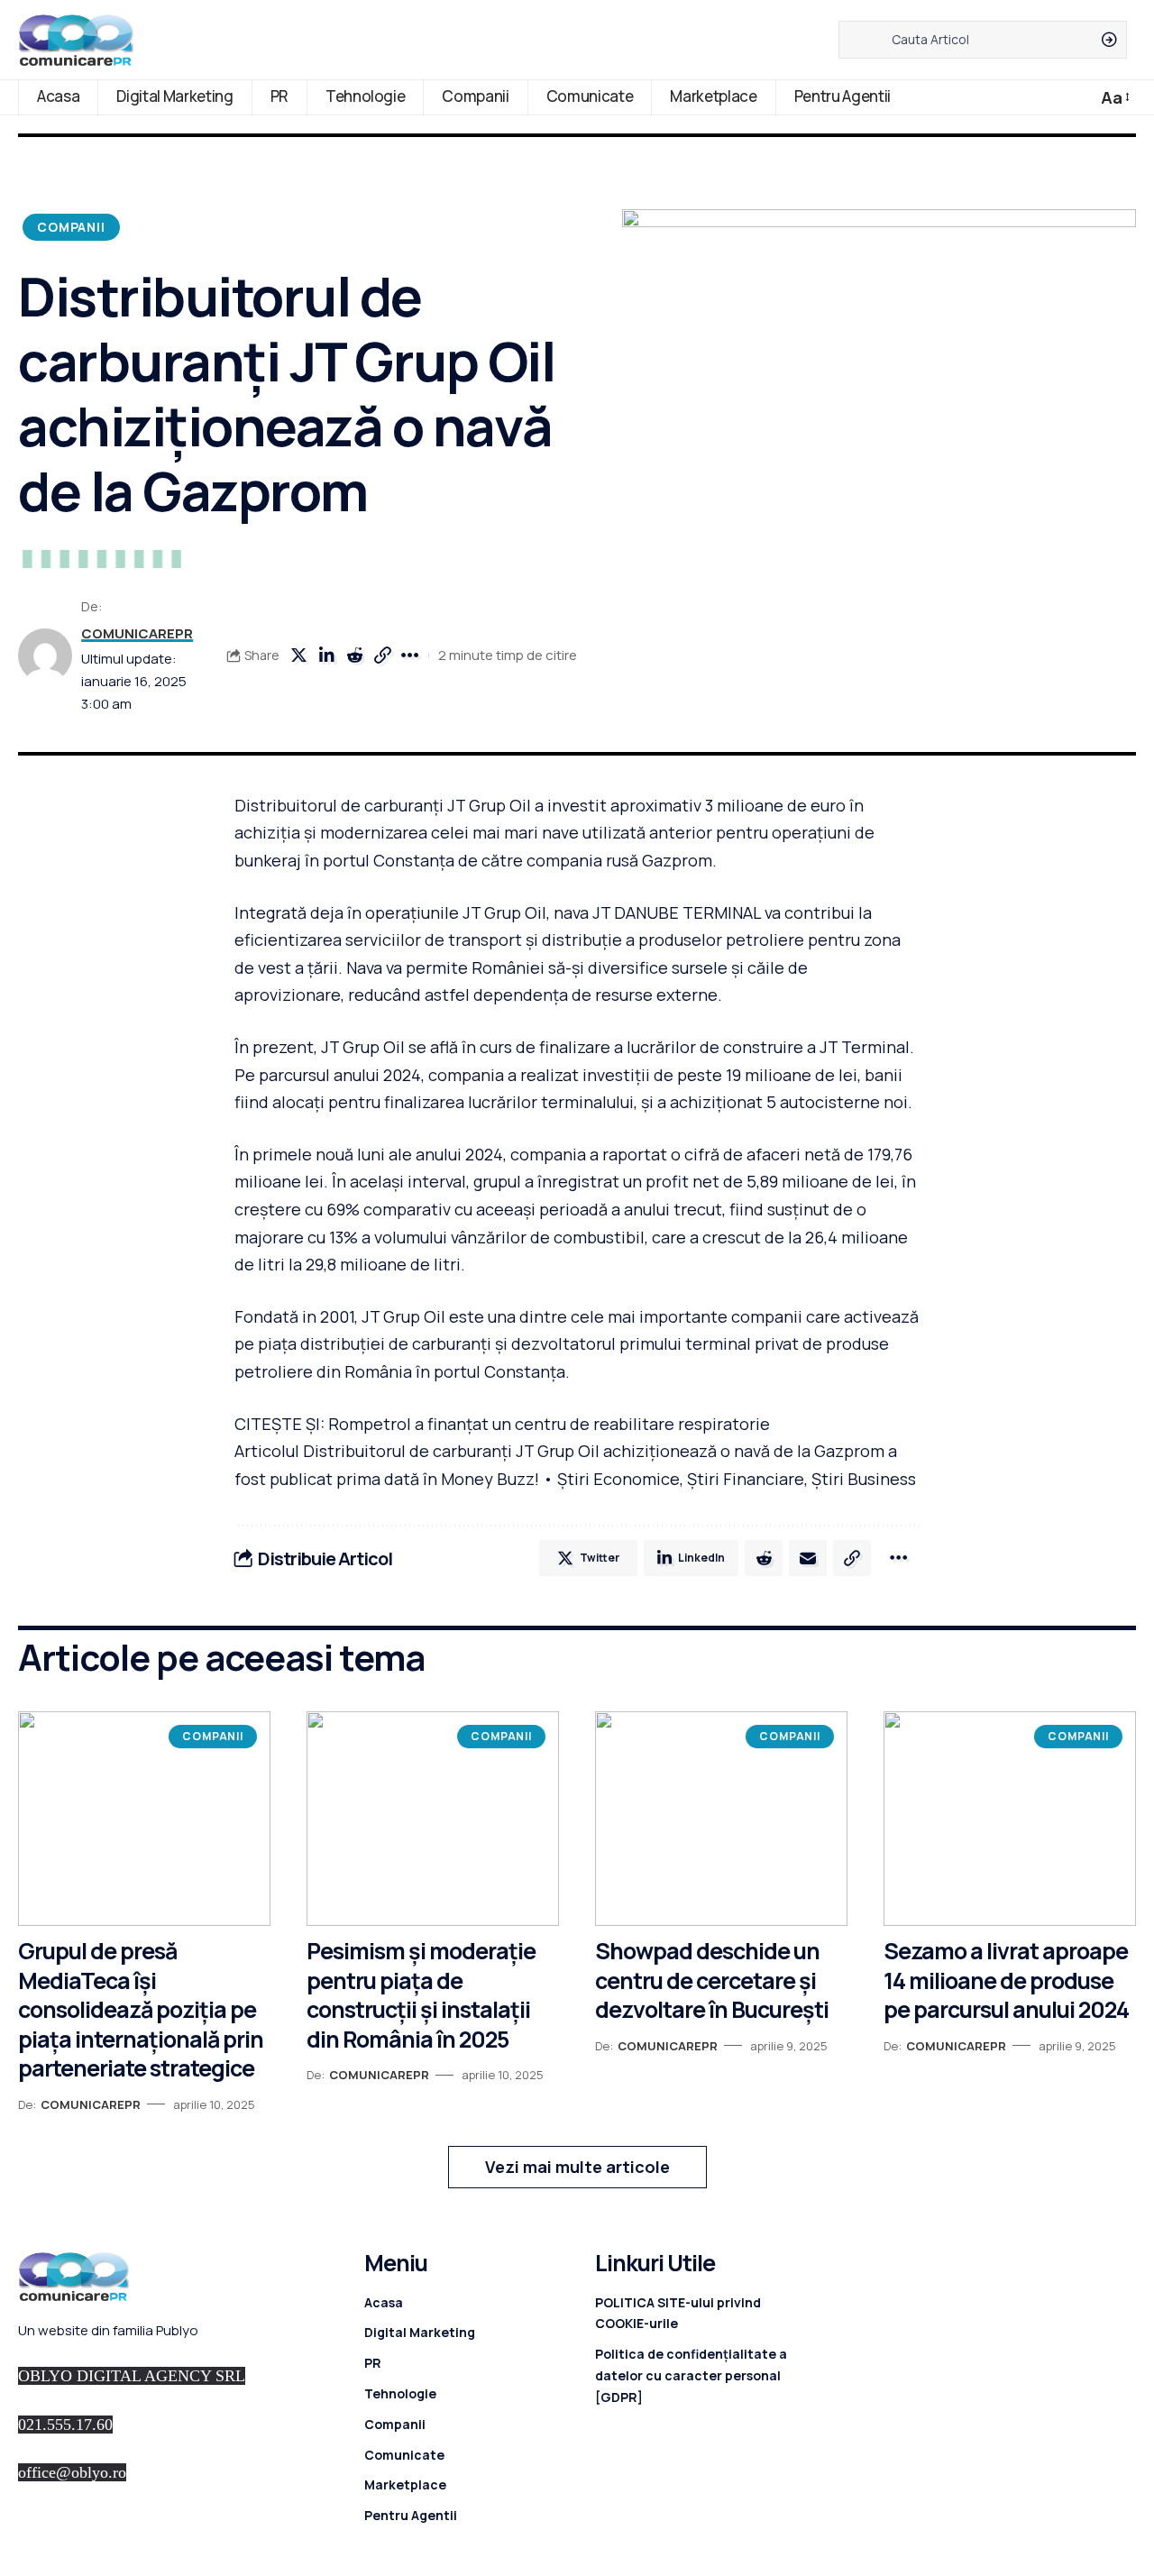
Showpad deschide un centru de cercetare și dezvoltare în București (712, 1980)
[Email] (808, 1558)
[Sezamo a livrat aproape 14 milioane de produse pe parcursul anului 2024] (1010, 1819)
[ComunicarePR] (77, 40)
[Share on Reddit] (354, 655)
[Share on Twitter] (298, 655)
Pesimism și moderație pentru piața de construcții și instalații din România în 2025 (421, 1995)
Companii (71, 227)
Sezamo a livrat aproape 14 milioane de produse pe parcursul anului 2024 (1006, 1980)
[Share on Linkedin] (326, 655)
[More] (410, 655)
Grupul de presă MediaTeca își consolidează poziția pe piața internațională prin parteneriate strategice (141, 2009)
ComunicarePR (137, 633)
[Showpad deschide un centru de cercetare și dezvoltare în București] (721, 1819)
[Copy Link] (382, 655)
